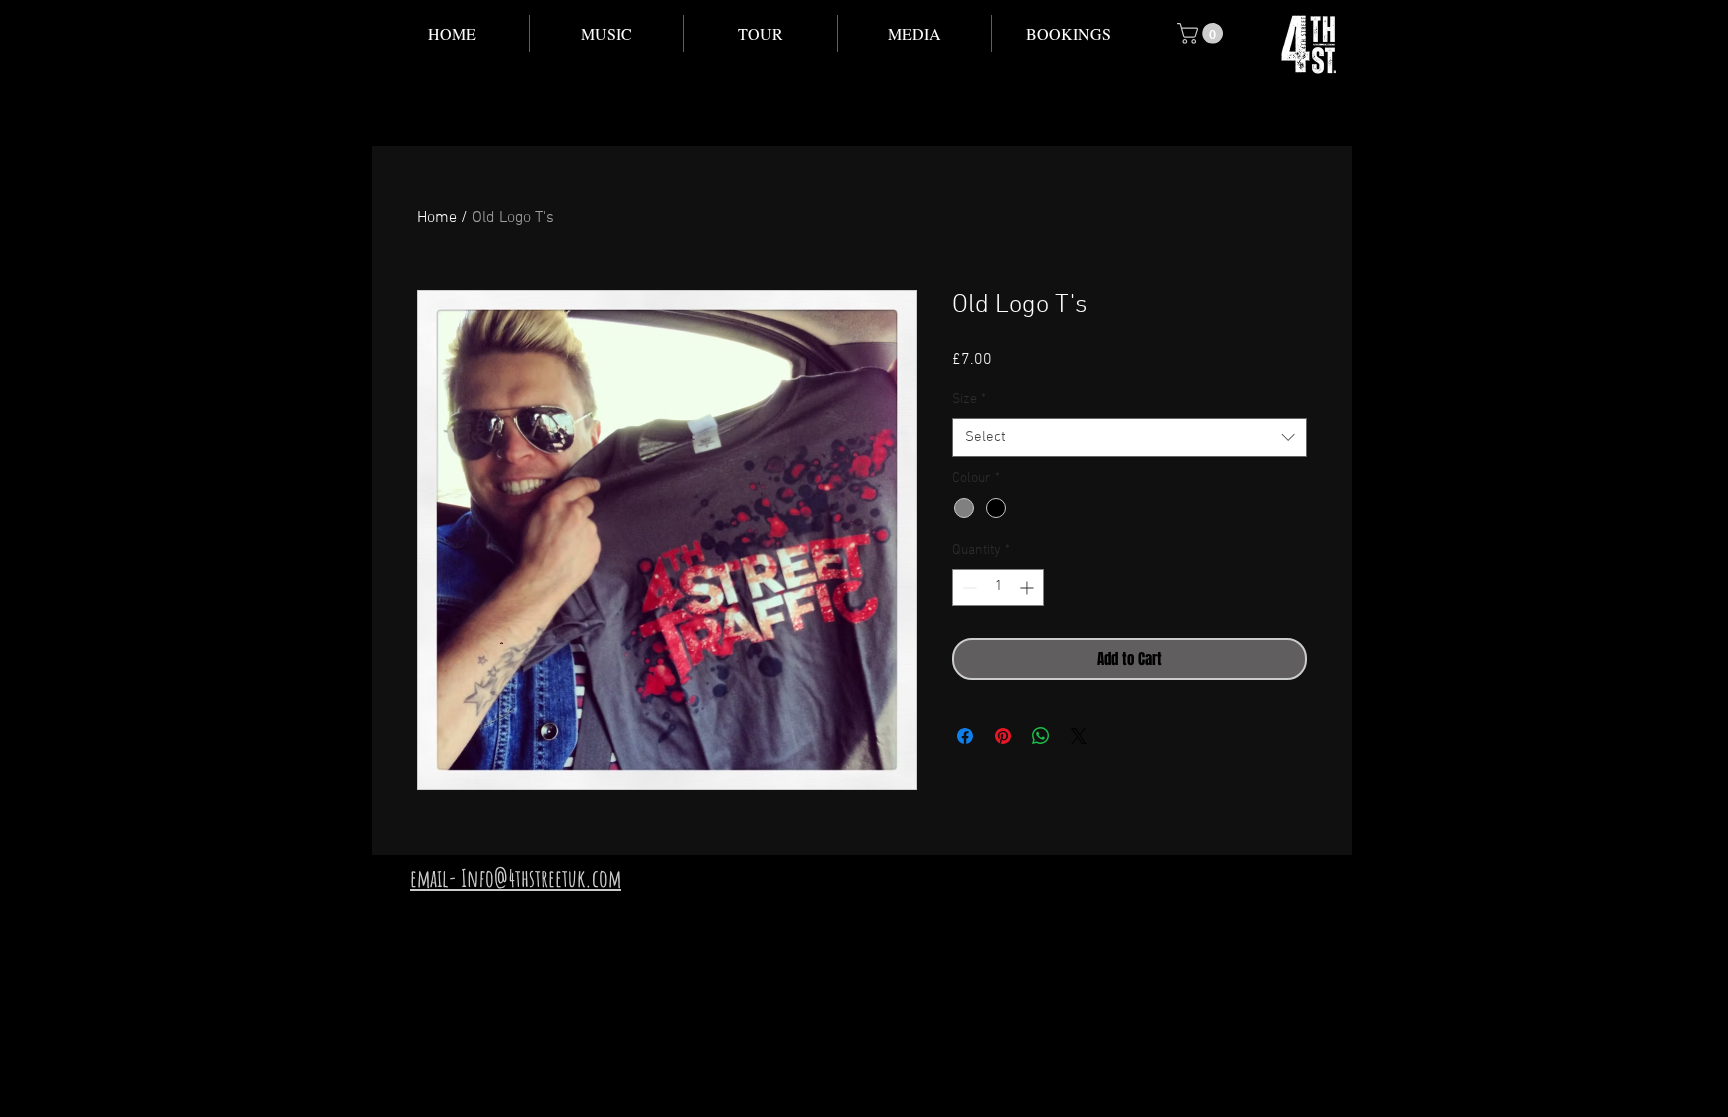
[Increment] (1028, 587)
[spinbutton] (998, 587)
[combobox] (1129, 437)
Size (969, 399)
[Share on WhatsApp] (1041, 736)
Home (437, 218)
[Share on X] (1079, 736)
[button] (606, 33)
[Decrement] (967, 587)
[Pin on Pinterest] (1003, 736)
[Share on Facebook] (965, 736)
